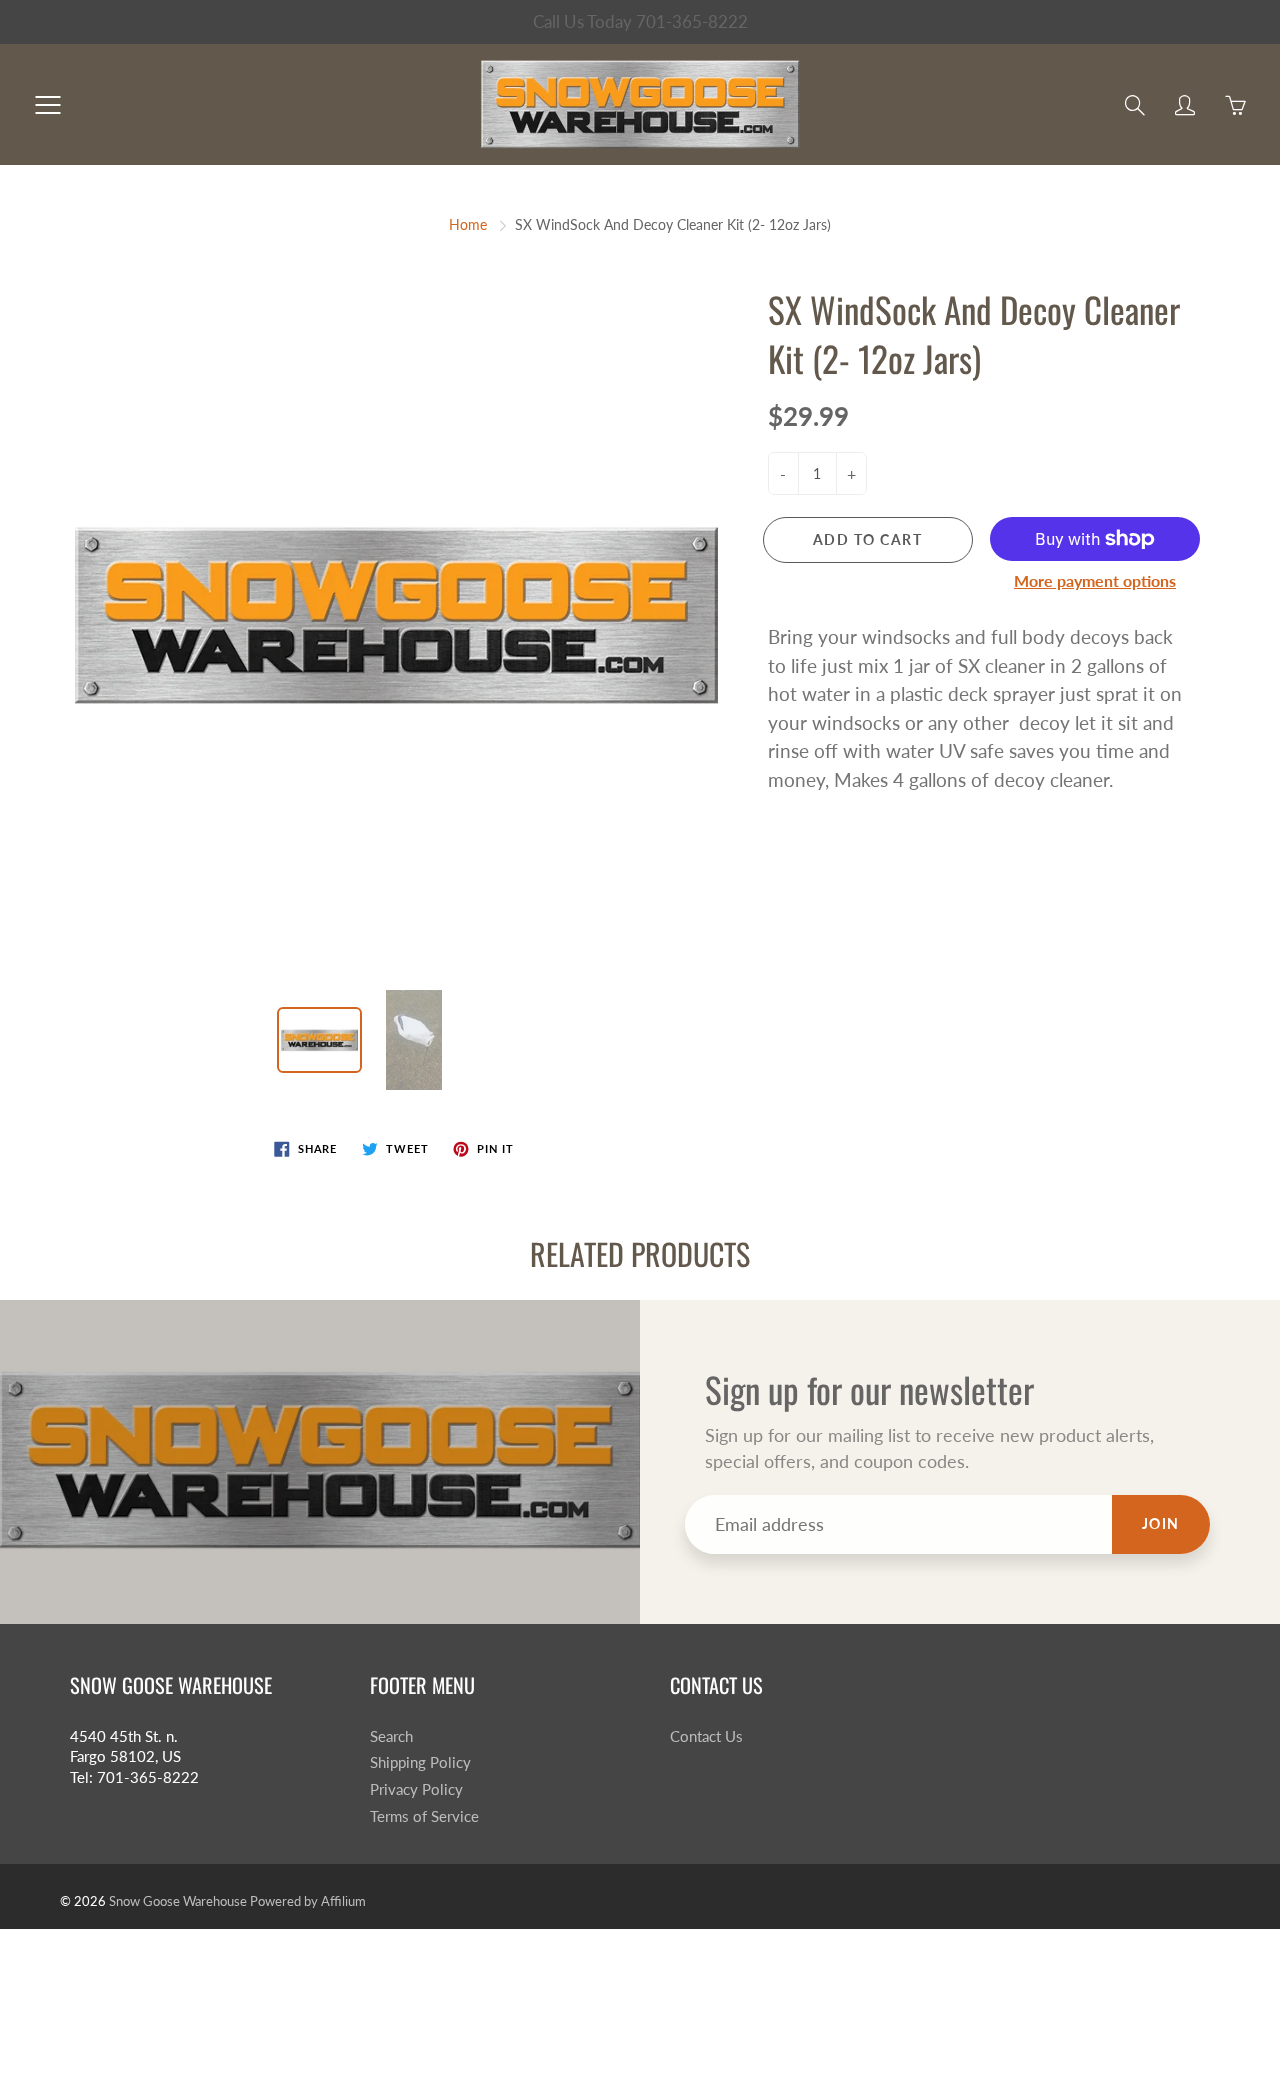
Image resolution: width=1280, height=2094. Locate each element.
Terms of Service (424, 1816)
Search (391, 1736)
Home (468, 224)
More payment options (1095, 580)
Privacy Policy (416, 1789)
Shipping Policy (420, 1762)
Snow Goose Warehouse (178, 1901)
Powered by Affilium (308, 1901)
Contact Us (706, 1736)
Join (1161, 1523)
